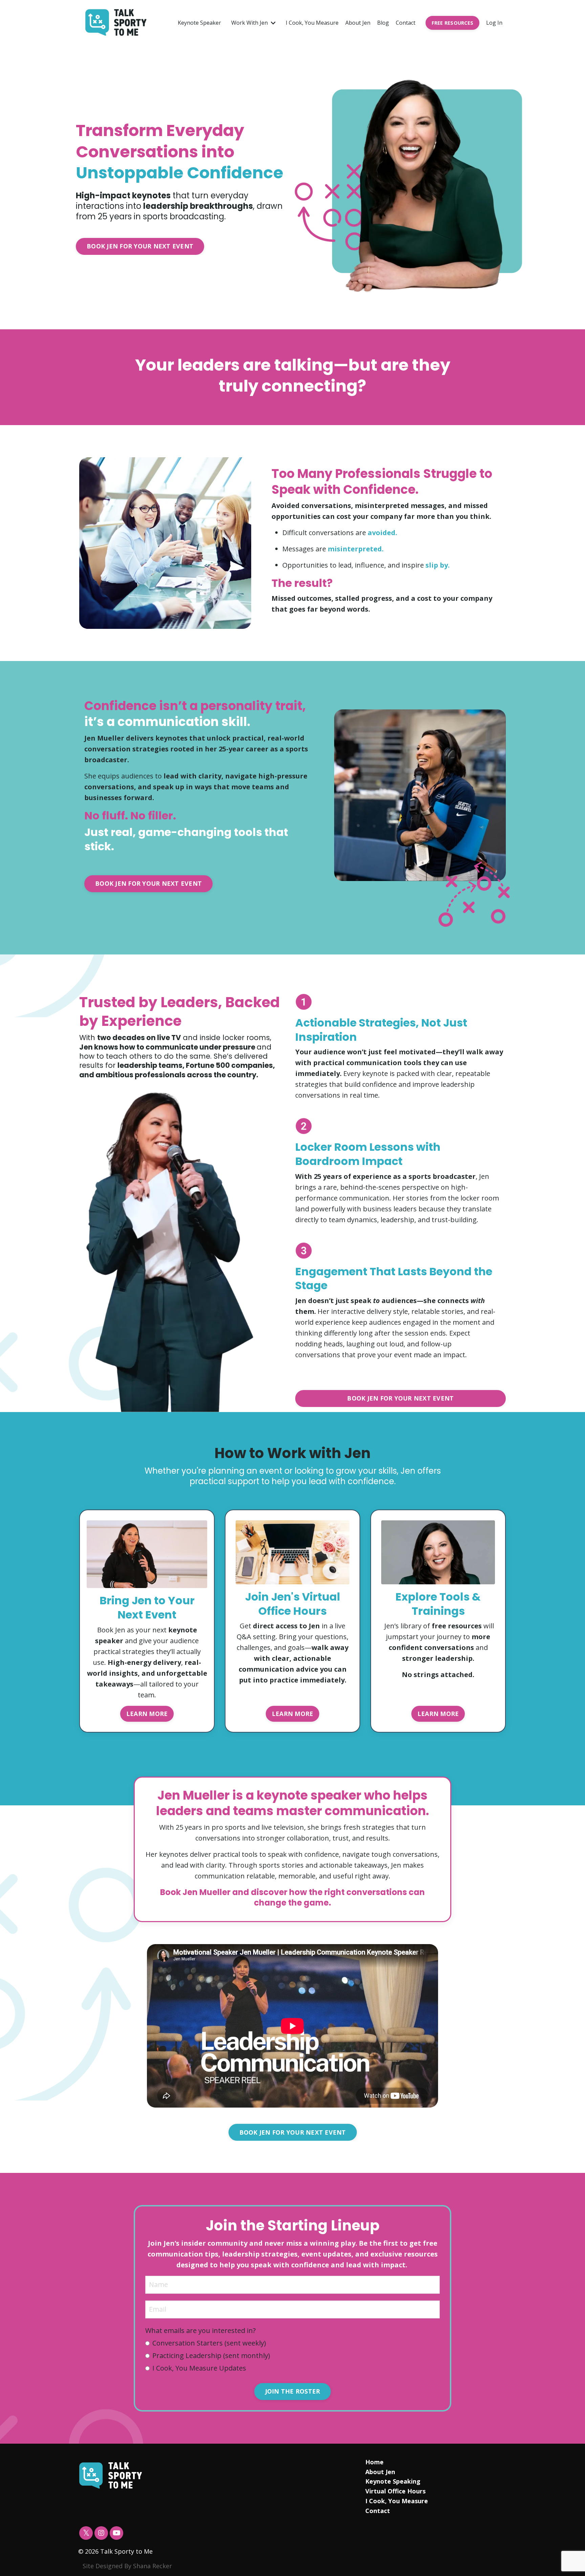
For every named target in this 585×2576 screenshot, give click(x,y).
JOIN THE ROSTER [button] (293, 2391)
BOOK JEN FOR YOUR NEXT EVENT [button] (140, 246)
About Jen (358, 23)
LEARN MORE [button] (147, 1714)
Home (374, 2462)
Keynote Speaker (199, 23)
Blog (383, 23)
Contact (406, 23)
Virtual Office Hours (395, 2491)
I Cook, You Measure (312, 23)
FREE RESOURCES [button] (453, 23)
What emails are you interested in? (200, 2330)
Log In (494, 23)
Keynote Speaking (393, 2481)
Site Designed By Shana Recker (127, 2566)
